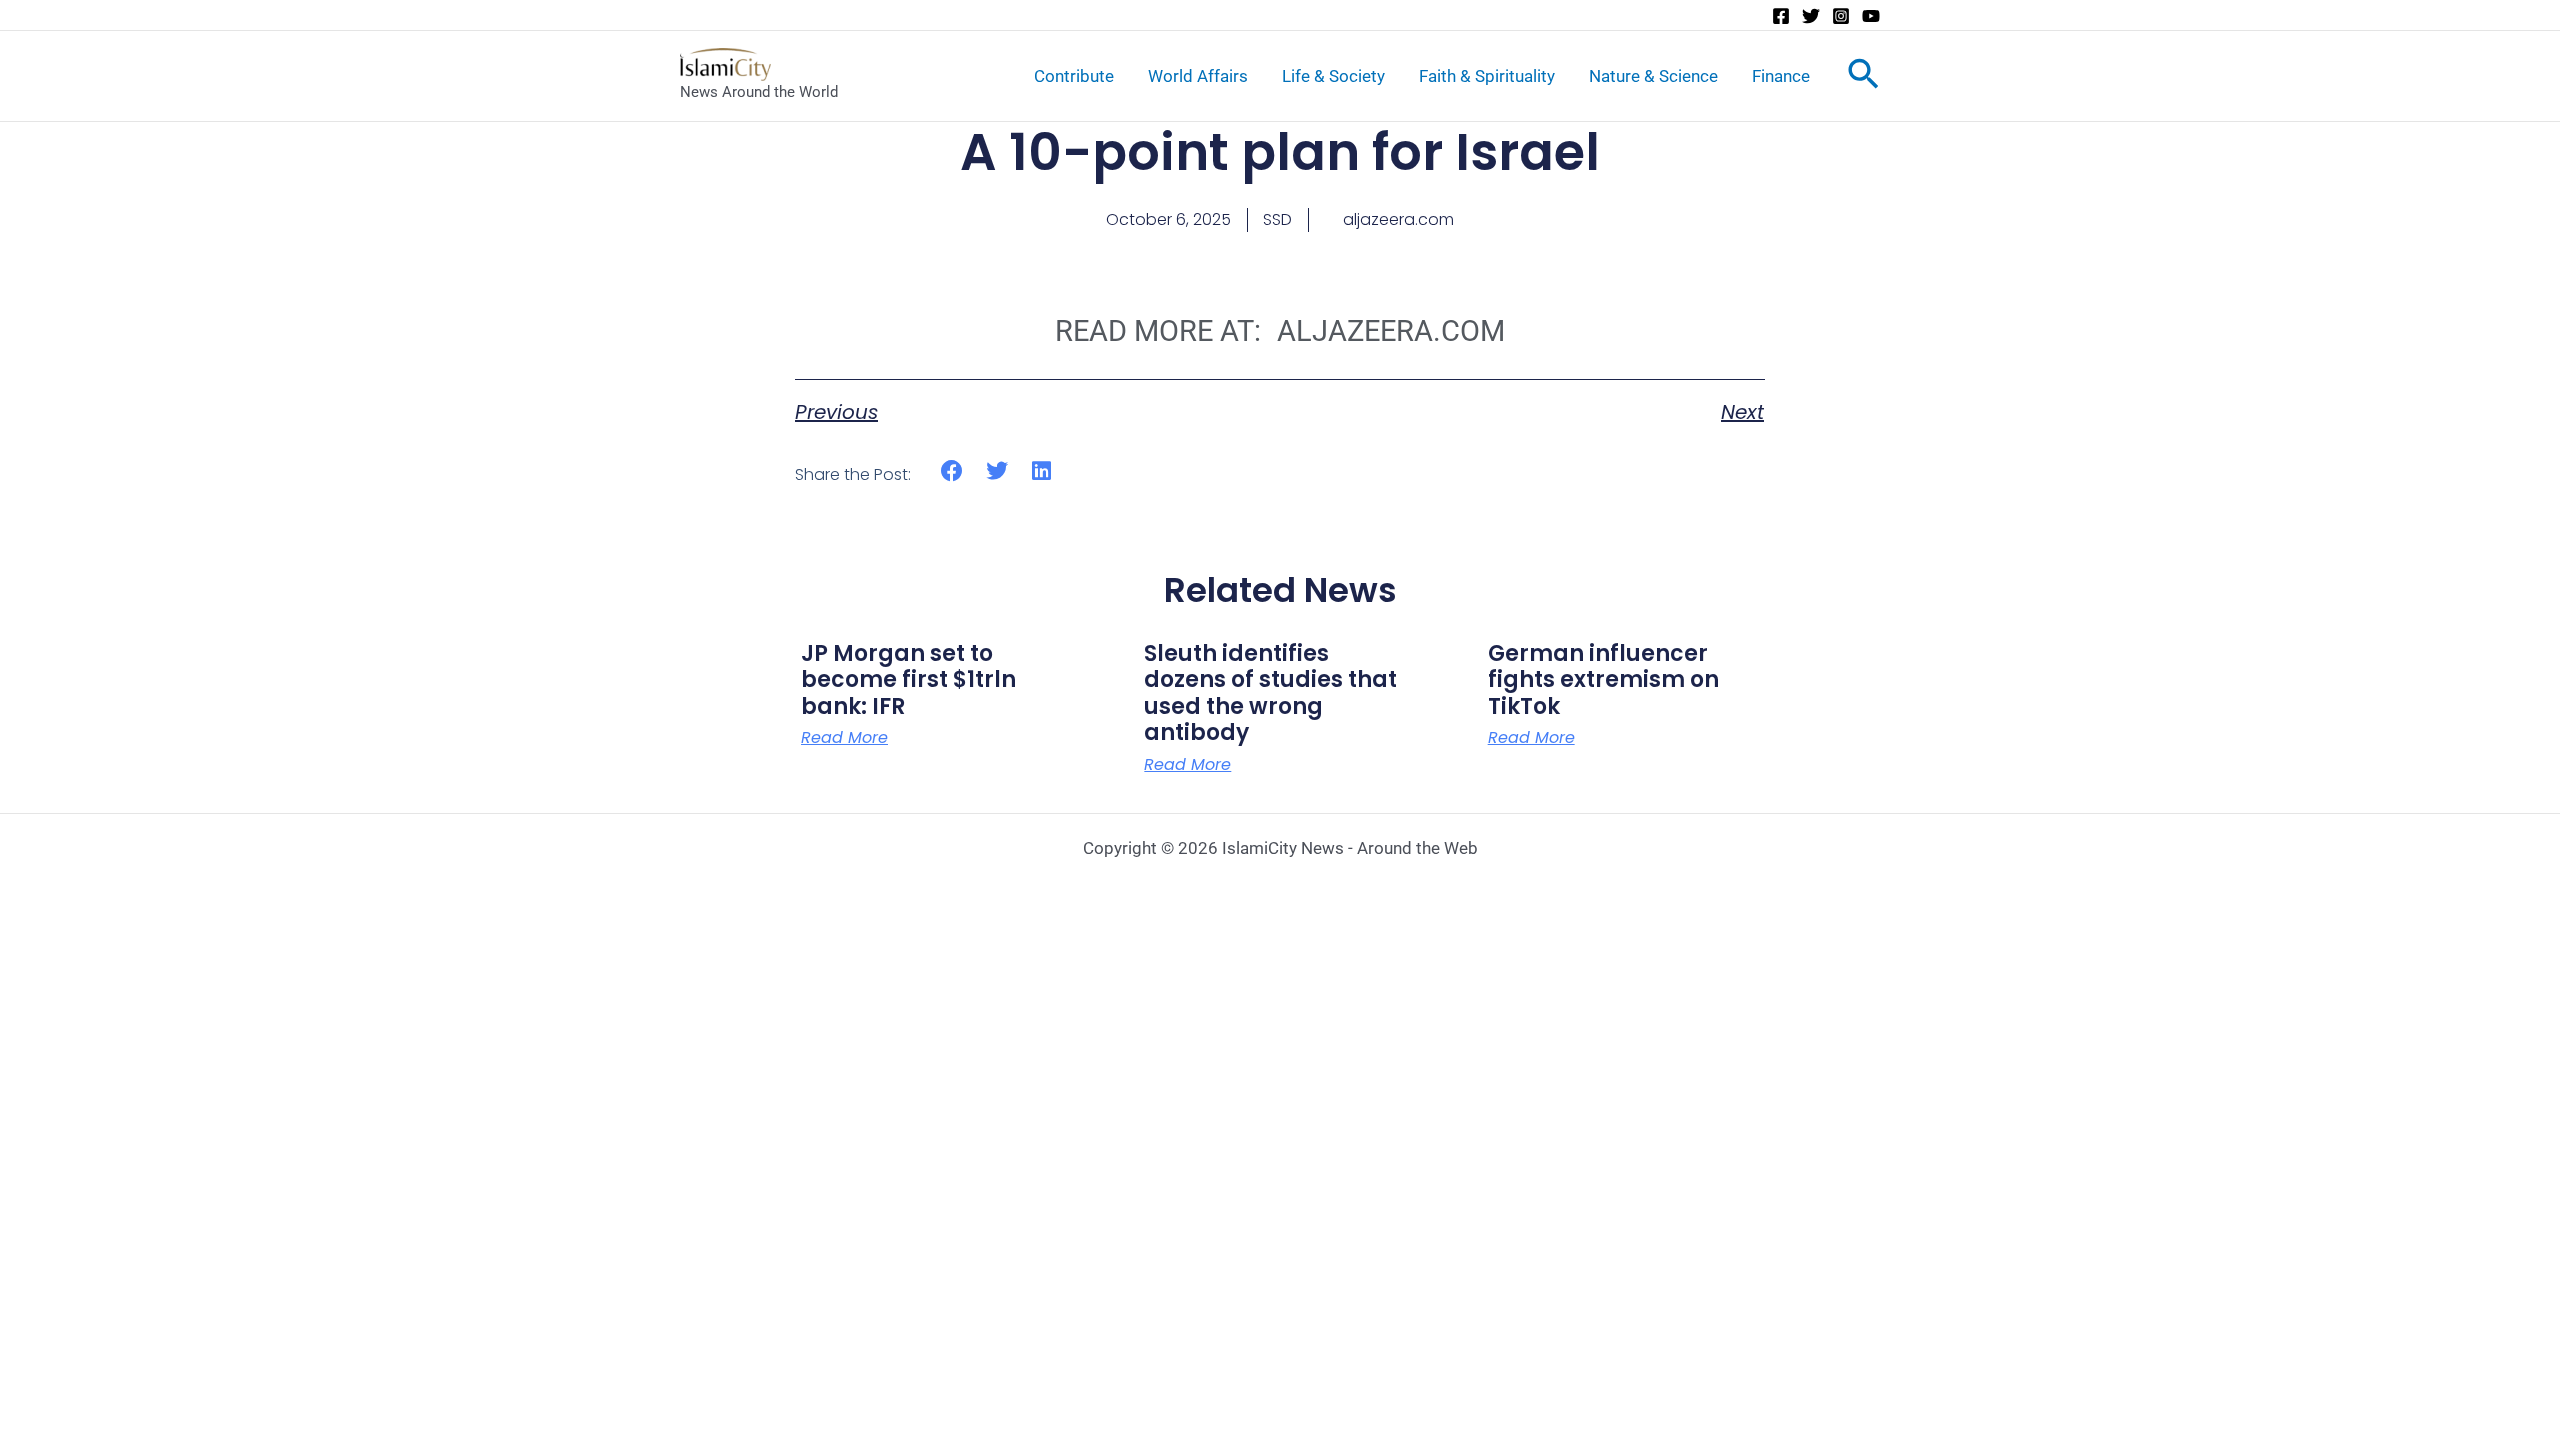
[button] (952, 471)
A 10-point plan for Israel (1280, 152)
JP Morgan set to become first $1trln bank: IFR (908, 680)
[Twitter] (1811, 16)
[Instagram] (1841, 16)
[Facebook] (1781, 16)
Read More (844, 738)
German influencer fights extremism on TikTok (1603, 680)
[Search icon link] (1863, 78)
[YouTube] (1871, 16)
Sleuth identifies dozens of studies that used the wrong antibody (1270, 693)
